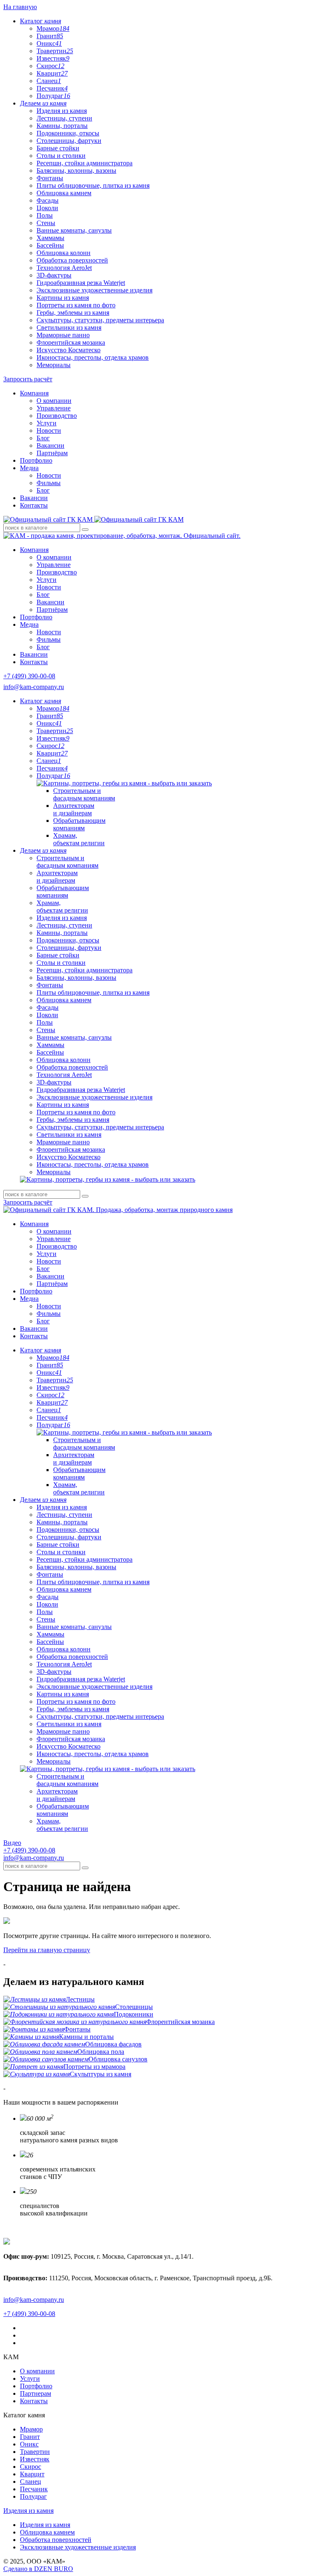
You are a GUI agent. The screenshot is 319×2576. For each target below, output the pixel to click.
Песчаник (52, 88)
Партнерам (36, 2393)
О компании (54, 401)
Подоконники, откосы (68, 133)
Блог (43, 438)
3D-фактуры (54, 275)
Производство (57, 416)
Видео (12, 1843)
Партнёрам (52, 453)
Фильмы (49, 483)
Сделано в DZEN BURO (38, 2569)
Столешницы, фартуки (69, 141)
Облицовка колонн (64, 253)
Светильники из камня (69, 328)
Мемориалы (54, 365)
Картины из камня (63, 298)
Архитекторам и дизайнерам (74, 809)
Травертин (55, 51)
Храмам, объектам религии (79, 839)
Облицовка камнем (64, 193)
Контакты (34, 505)
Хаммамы (50, 238)
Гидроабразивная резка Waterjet (81, 283)
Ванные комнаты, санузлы (74, 230)
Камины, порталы (62, 126)
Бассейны (50, 245)
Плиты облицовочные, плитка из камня (93, 185)
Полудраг (53, 96)
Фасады (48, 200)
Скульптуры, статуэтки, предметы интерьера (100, 320)
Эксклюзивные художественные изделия (94, 290)
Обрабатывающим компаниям (79, 824)
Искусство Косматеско (69, 350)
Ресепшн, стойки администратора (85, 163)
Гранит (50, 36)
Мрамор (53, 28)
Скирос (50, 66)
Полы (45, 215)
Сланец (49, 81)
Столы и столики (61, 156)
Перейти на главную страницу (47, 1950)
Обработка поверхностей (72, 260)
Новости (49, 431)
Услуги (47, 423)
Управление (54, 408)
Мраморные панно (63, 335)
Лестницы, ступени (64, 118)
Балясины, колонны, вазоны (76, 171)
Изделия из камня (62, 111)
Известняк (53, 58)
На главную (20, 7)
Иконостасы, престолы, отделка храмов (93, 357)
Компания (34, 393)
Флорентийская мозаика (71, 342)
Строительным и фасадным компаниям (84, 794)
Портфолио (36, 460)
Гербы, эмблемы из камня (73, 313)
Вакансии (50, 445)
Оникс (49, 43)
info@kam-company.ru (34, 687)
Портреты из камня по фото (76, 305)
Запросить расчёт (28, 379)
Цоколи (47, 208)
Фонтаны (50, 178)
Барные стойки (58, 148)
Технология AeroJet (64, 268)
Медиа (29, 468)
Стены (46, 223)
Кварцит (52, 73)
